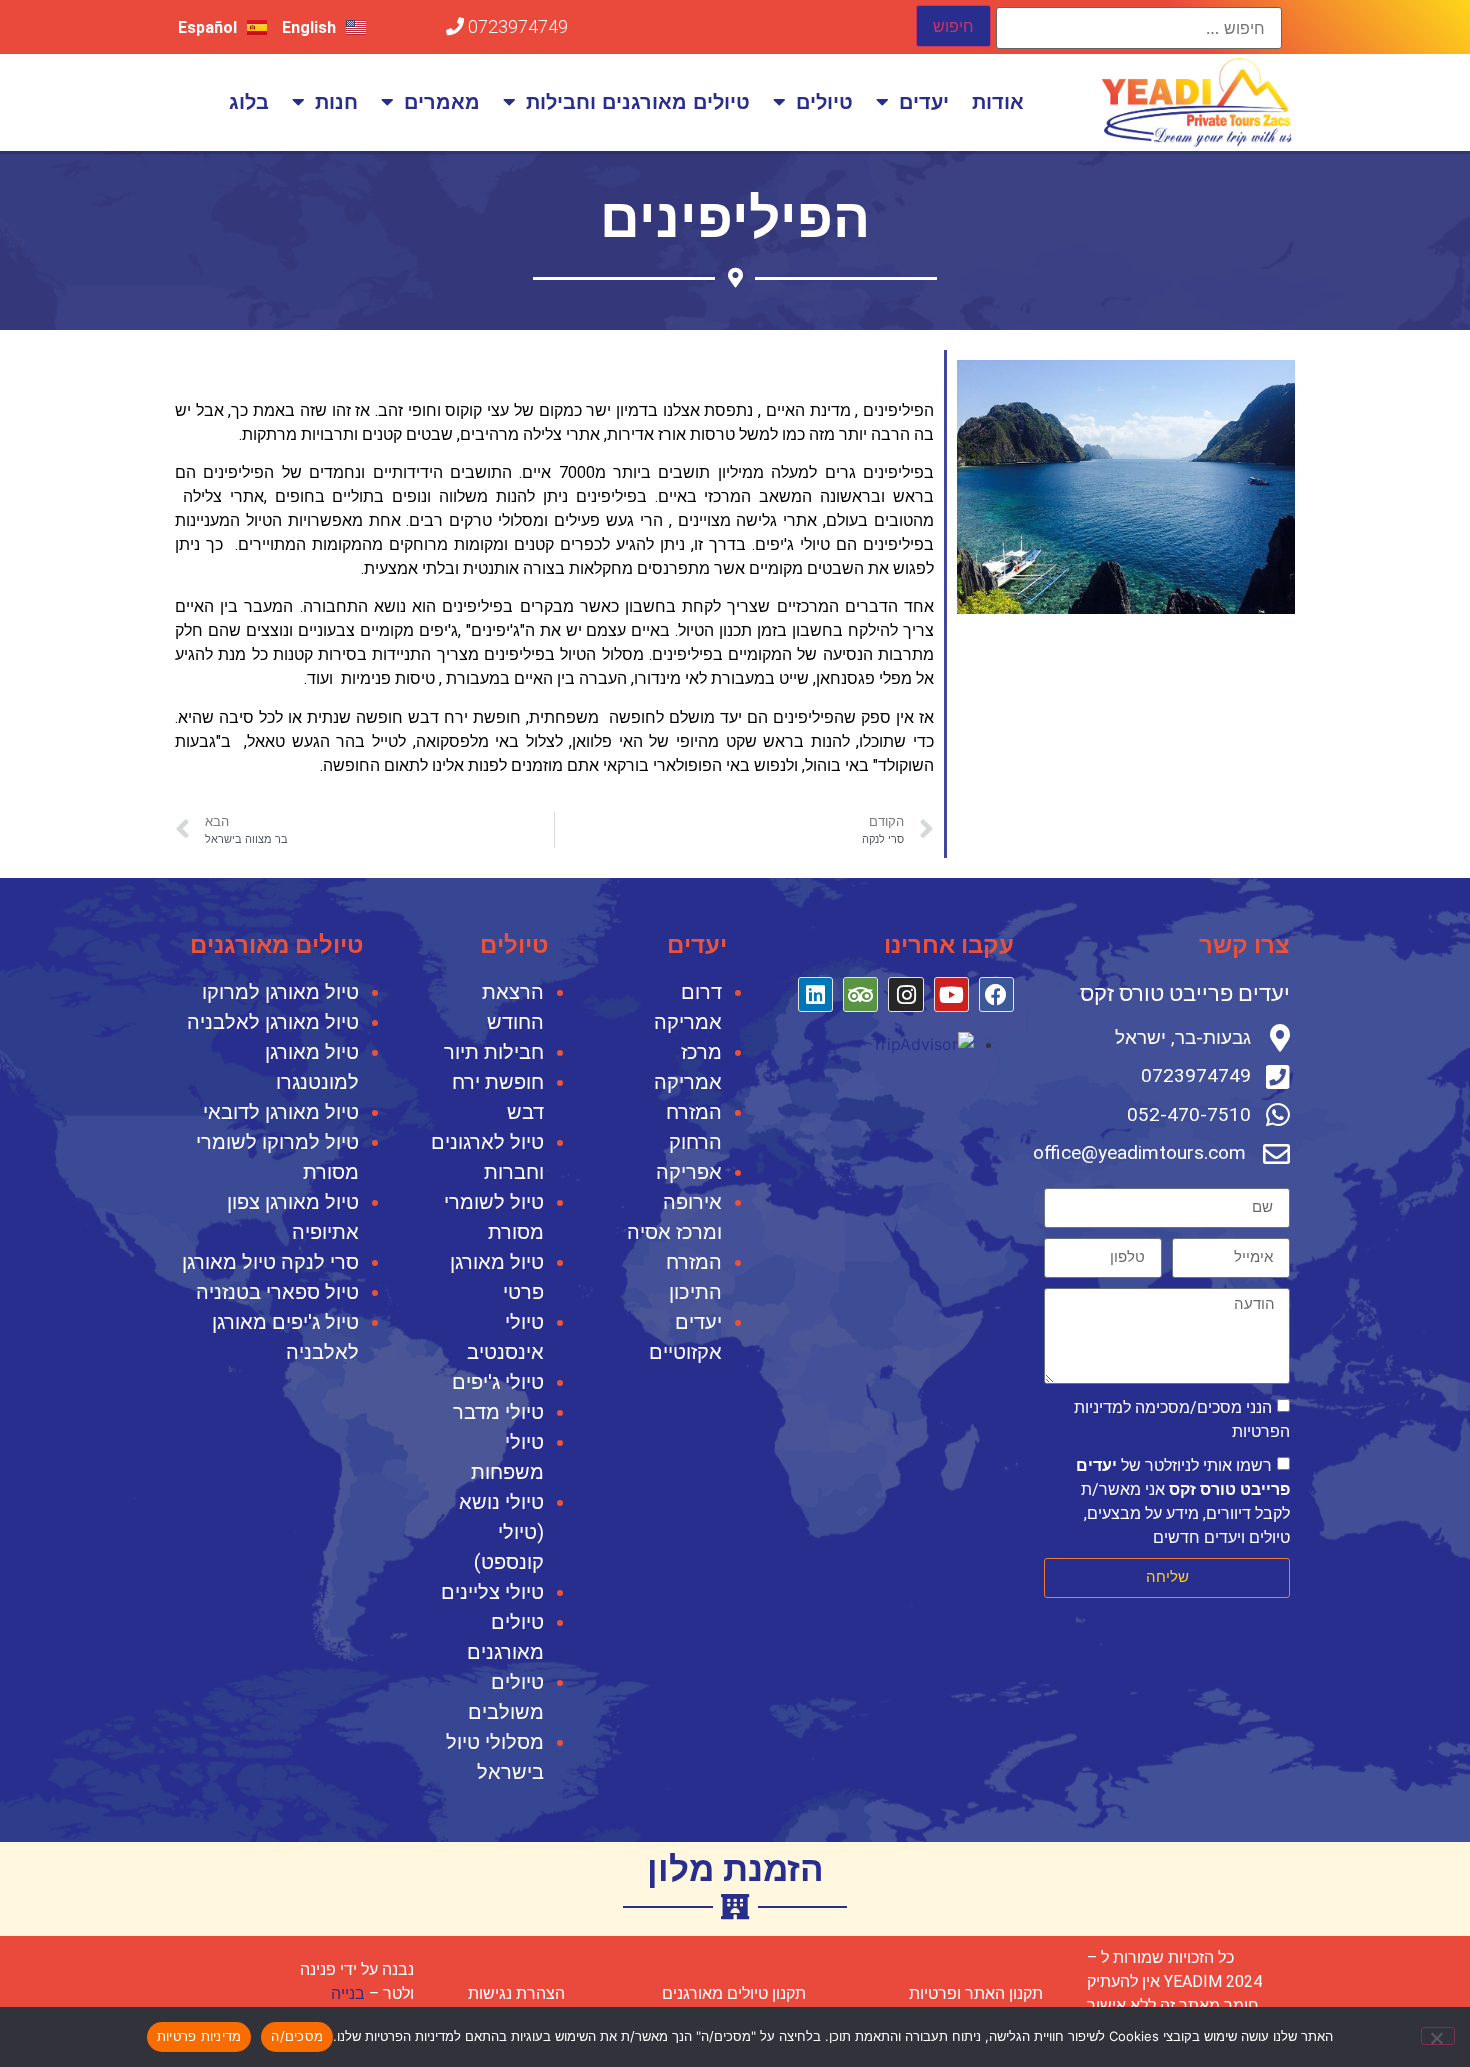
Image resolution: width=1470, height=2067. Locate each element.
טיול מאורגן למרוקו (280, 992)
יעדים (924, 102)
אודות (998, 102)
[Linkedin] (815, 994)
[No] (1438, 2036)
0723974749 (516, 26)
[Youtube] (951, 994)
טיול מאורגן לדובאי (281, 1112)
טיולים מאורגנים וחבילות (638, 102)
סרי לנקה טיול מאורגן (270, 1262)
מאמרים (442, 102)
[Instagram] (905, 994)
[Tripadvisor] (860, 994)
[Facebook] (996, 994)
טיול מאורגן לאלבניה (273, 1022)
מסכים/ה (297, 2036)
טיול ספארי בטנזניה (277, 1292)
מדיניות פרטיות (199, 2036)
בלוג (249, 102)
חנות (336, 102)
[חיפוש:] (1139, 28)
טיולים (824, 102)
